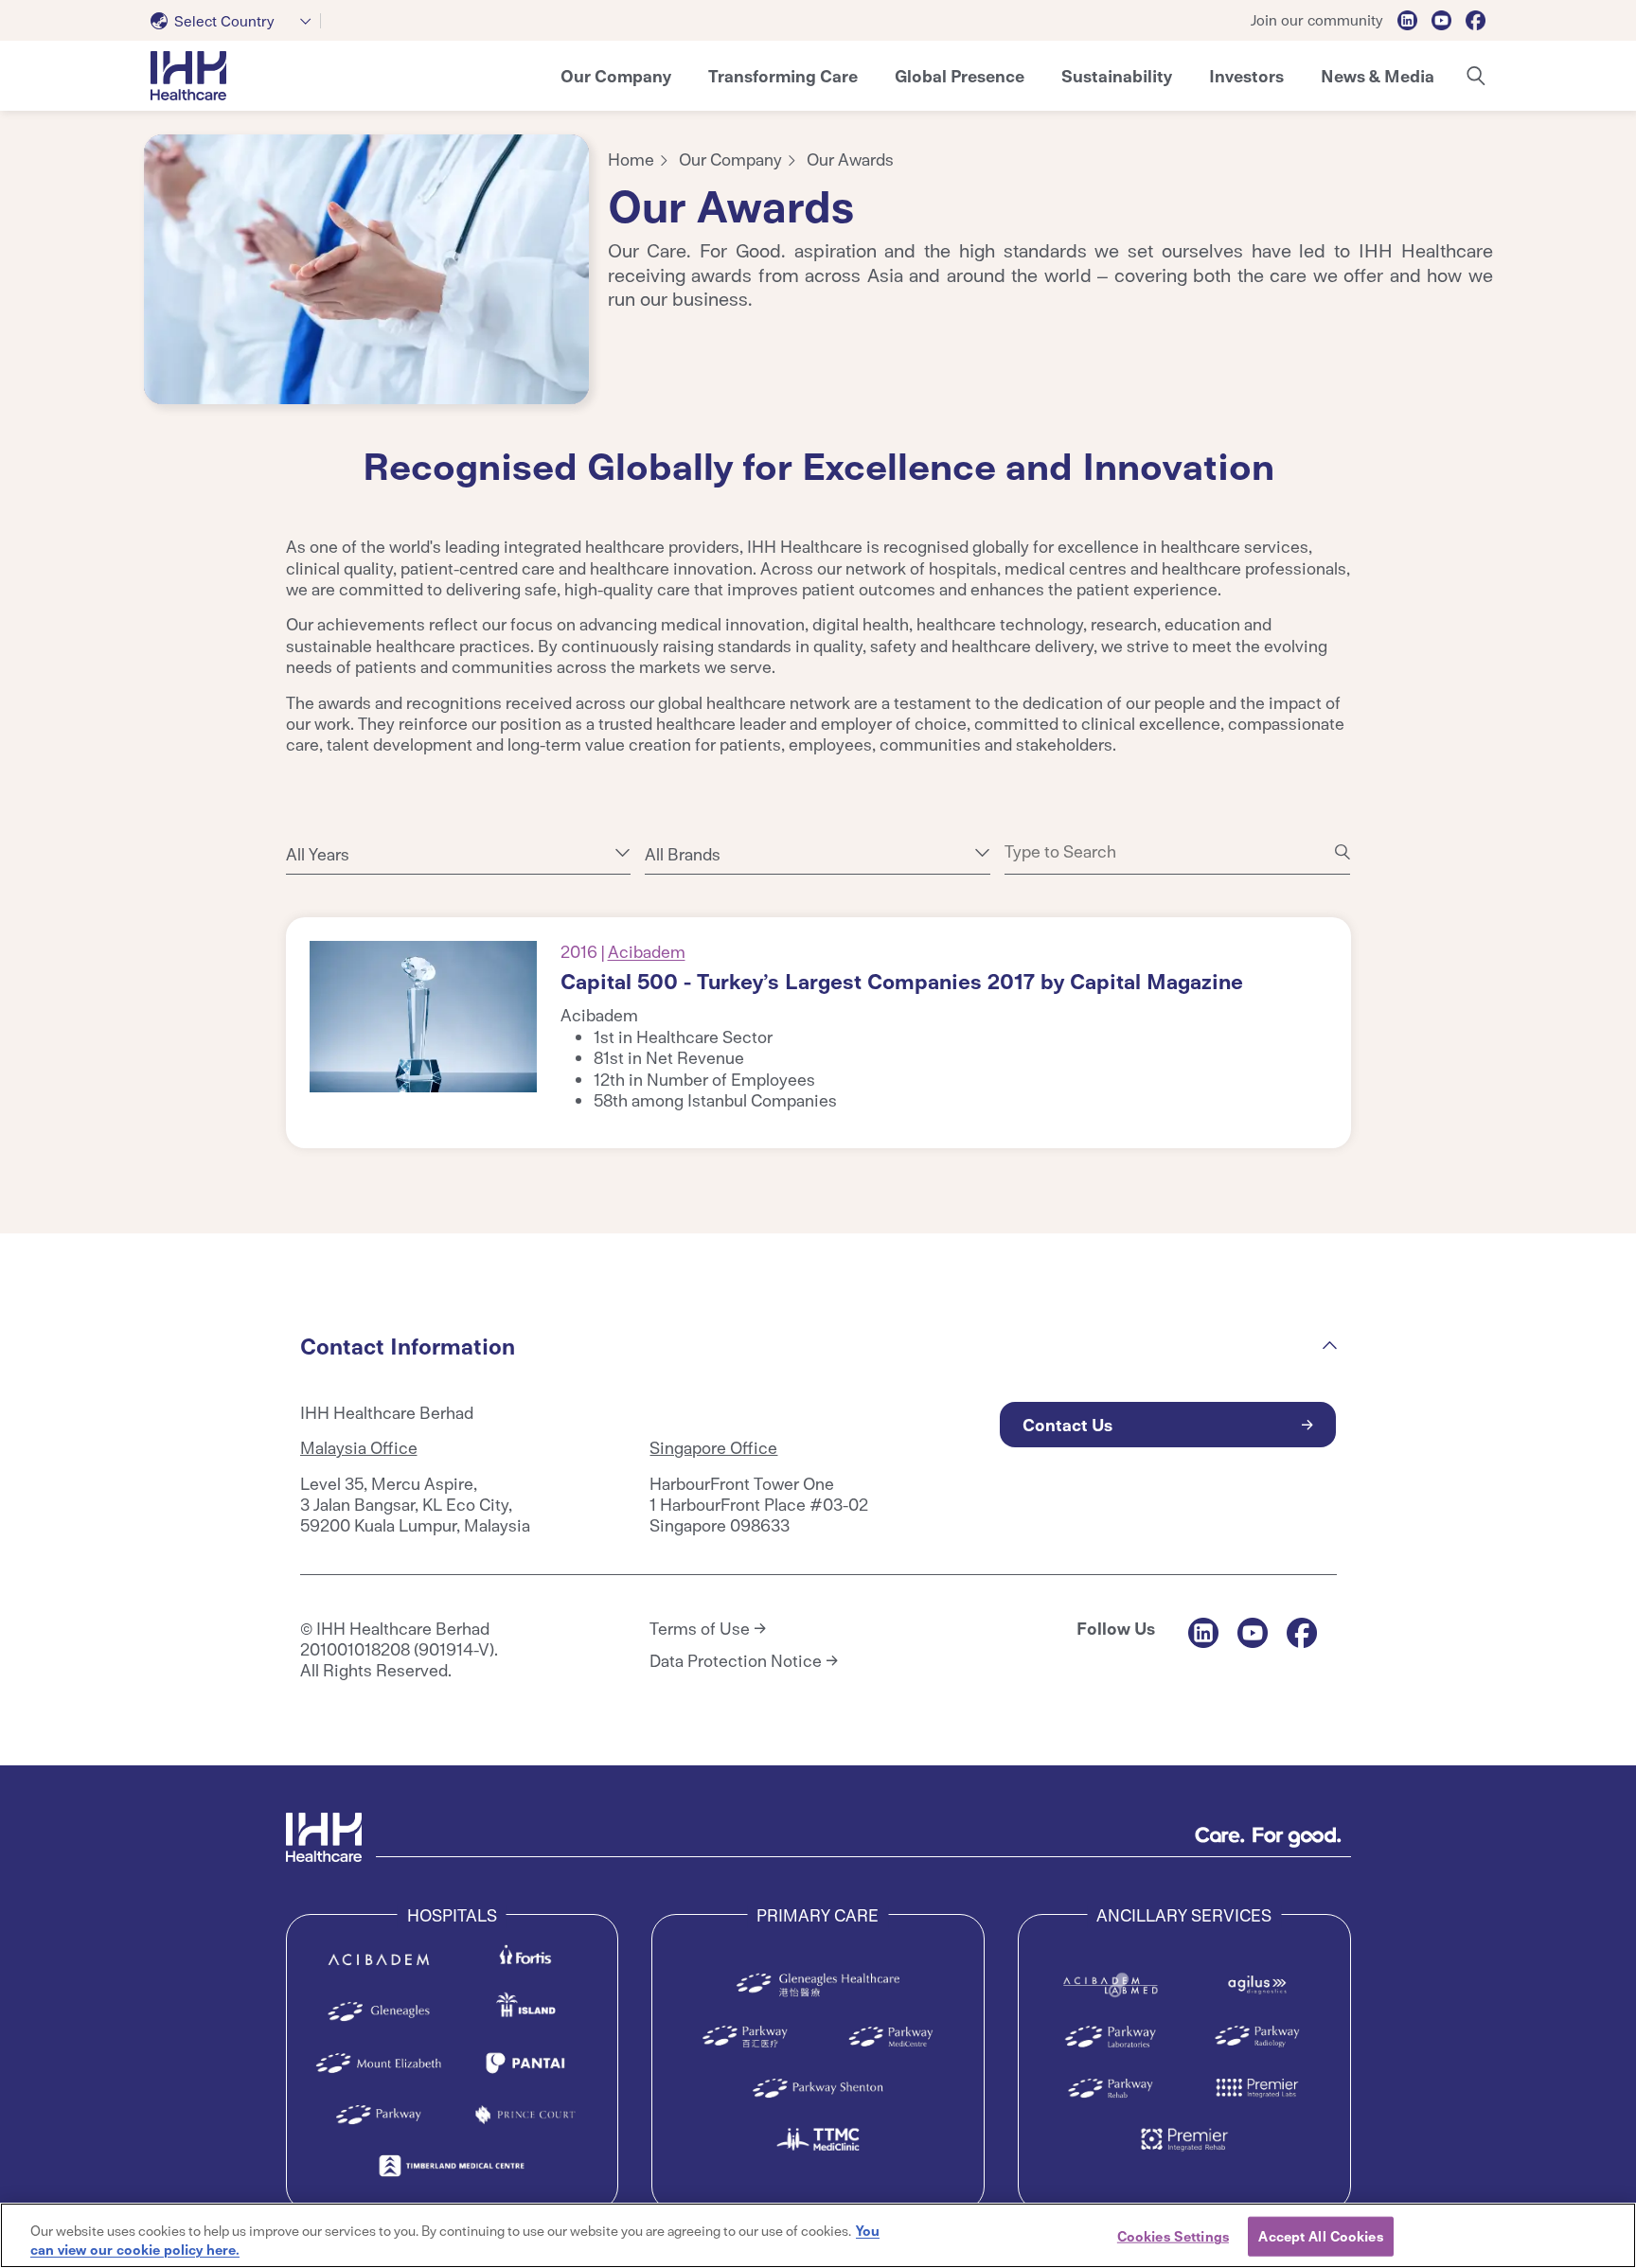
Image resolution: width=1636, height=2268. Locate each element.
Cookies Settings (1173, 2236)
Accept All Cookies (1320, 2236)
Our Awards (850, 159)
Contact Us (1067, 1424)
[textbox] (216, 21)
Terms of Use (700, 1628)
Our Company (730, 159)
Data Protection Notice (736, 1660)
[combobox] (236, 21)
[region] (818, 2235)
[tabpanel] (366, 269)
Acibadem (647, 951)
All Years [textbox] (318, 854)
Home (631, 159)
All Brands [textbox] (683, 854)
